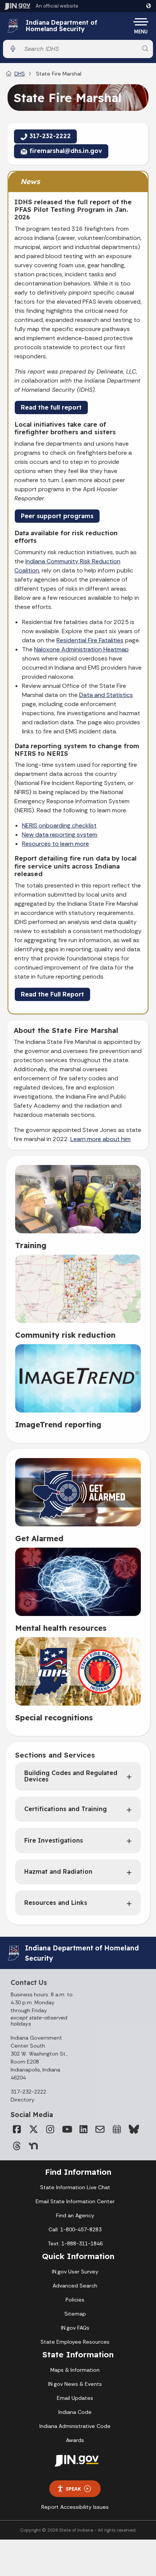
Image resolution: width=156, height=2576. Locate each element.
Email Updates (75, 2398)
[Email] (100, 2129)
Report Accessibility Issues (75, 2507)
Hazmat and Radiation (58, 1871)
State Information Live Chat (75, 2187)
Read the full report (51, 407)
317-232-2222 (28, 2092)
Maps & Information (75, 2370)
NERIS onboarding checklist (59, 825)
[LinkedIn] (83, 2129)
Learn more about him (101, 1139)
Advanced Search (75, 2286)
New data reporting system (60, 835)
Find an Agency (75, 2215)
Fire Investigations (54, 1840)
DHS (20, 74)
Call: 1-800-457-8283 (75, 2229)
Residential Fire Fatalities (90, 640)
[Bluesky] (133, 2129)
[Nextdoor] (33, 2146)
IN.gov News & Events (75, 2384)
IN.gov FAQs (75, 2328)
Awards (75, 2440)
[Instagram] (50, 2129)
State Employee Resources (75, 2342)
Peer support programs (57, 516)
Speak (73, 2489)
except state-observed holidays (39, 2021)
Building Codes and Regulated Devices (71, 1776)
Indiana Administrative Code (75, 2426)
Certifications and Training (66, 1809)
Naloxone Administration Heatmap (81, 649)
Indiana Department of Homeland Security (62, 26)
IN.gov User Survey (75, 2272)
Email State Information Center (75, 2201)
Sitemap (75, 2314)
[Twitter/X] (33, 2129)
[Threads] (17, 2146)
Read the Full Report (52, 994)
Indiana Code (75, 2412)
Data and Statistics (106, 695)
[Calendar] (117, 2129)
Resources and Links (56, 1903)
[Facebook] (17, 2129)
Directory (23, 2100)
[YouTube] (67, 2129)
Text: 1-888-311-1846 (75, 2243)
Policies (75, 2300)
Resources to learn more (55, 844)
